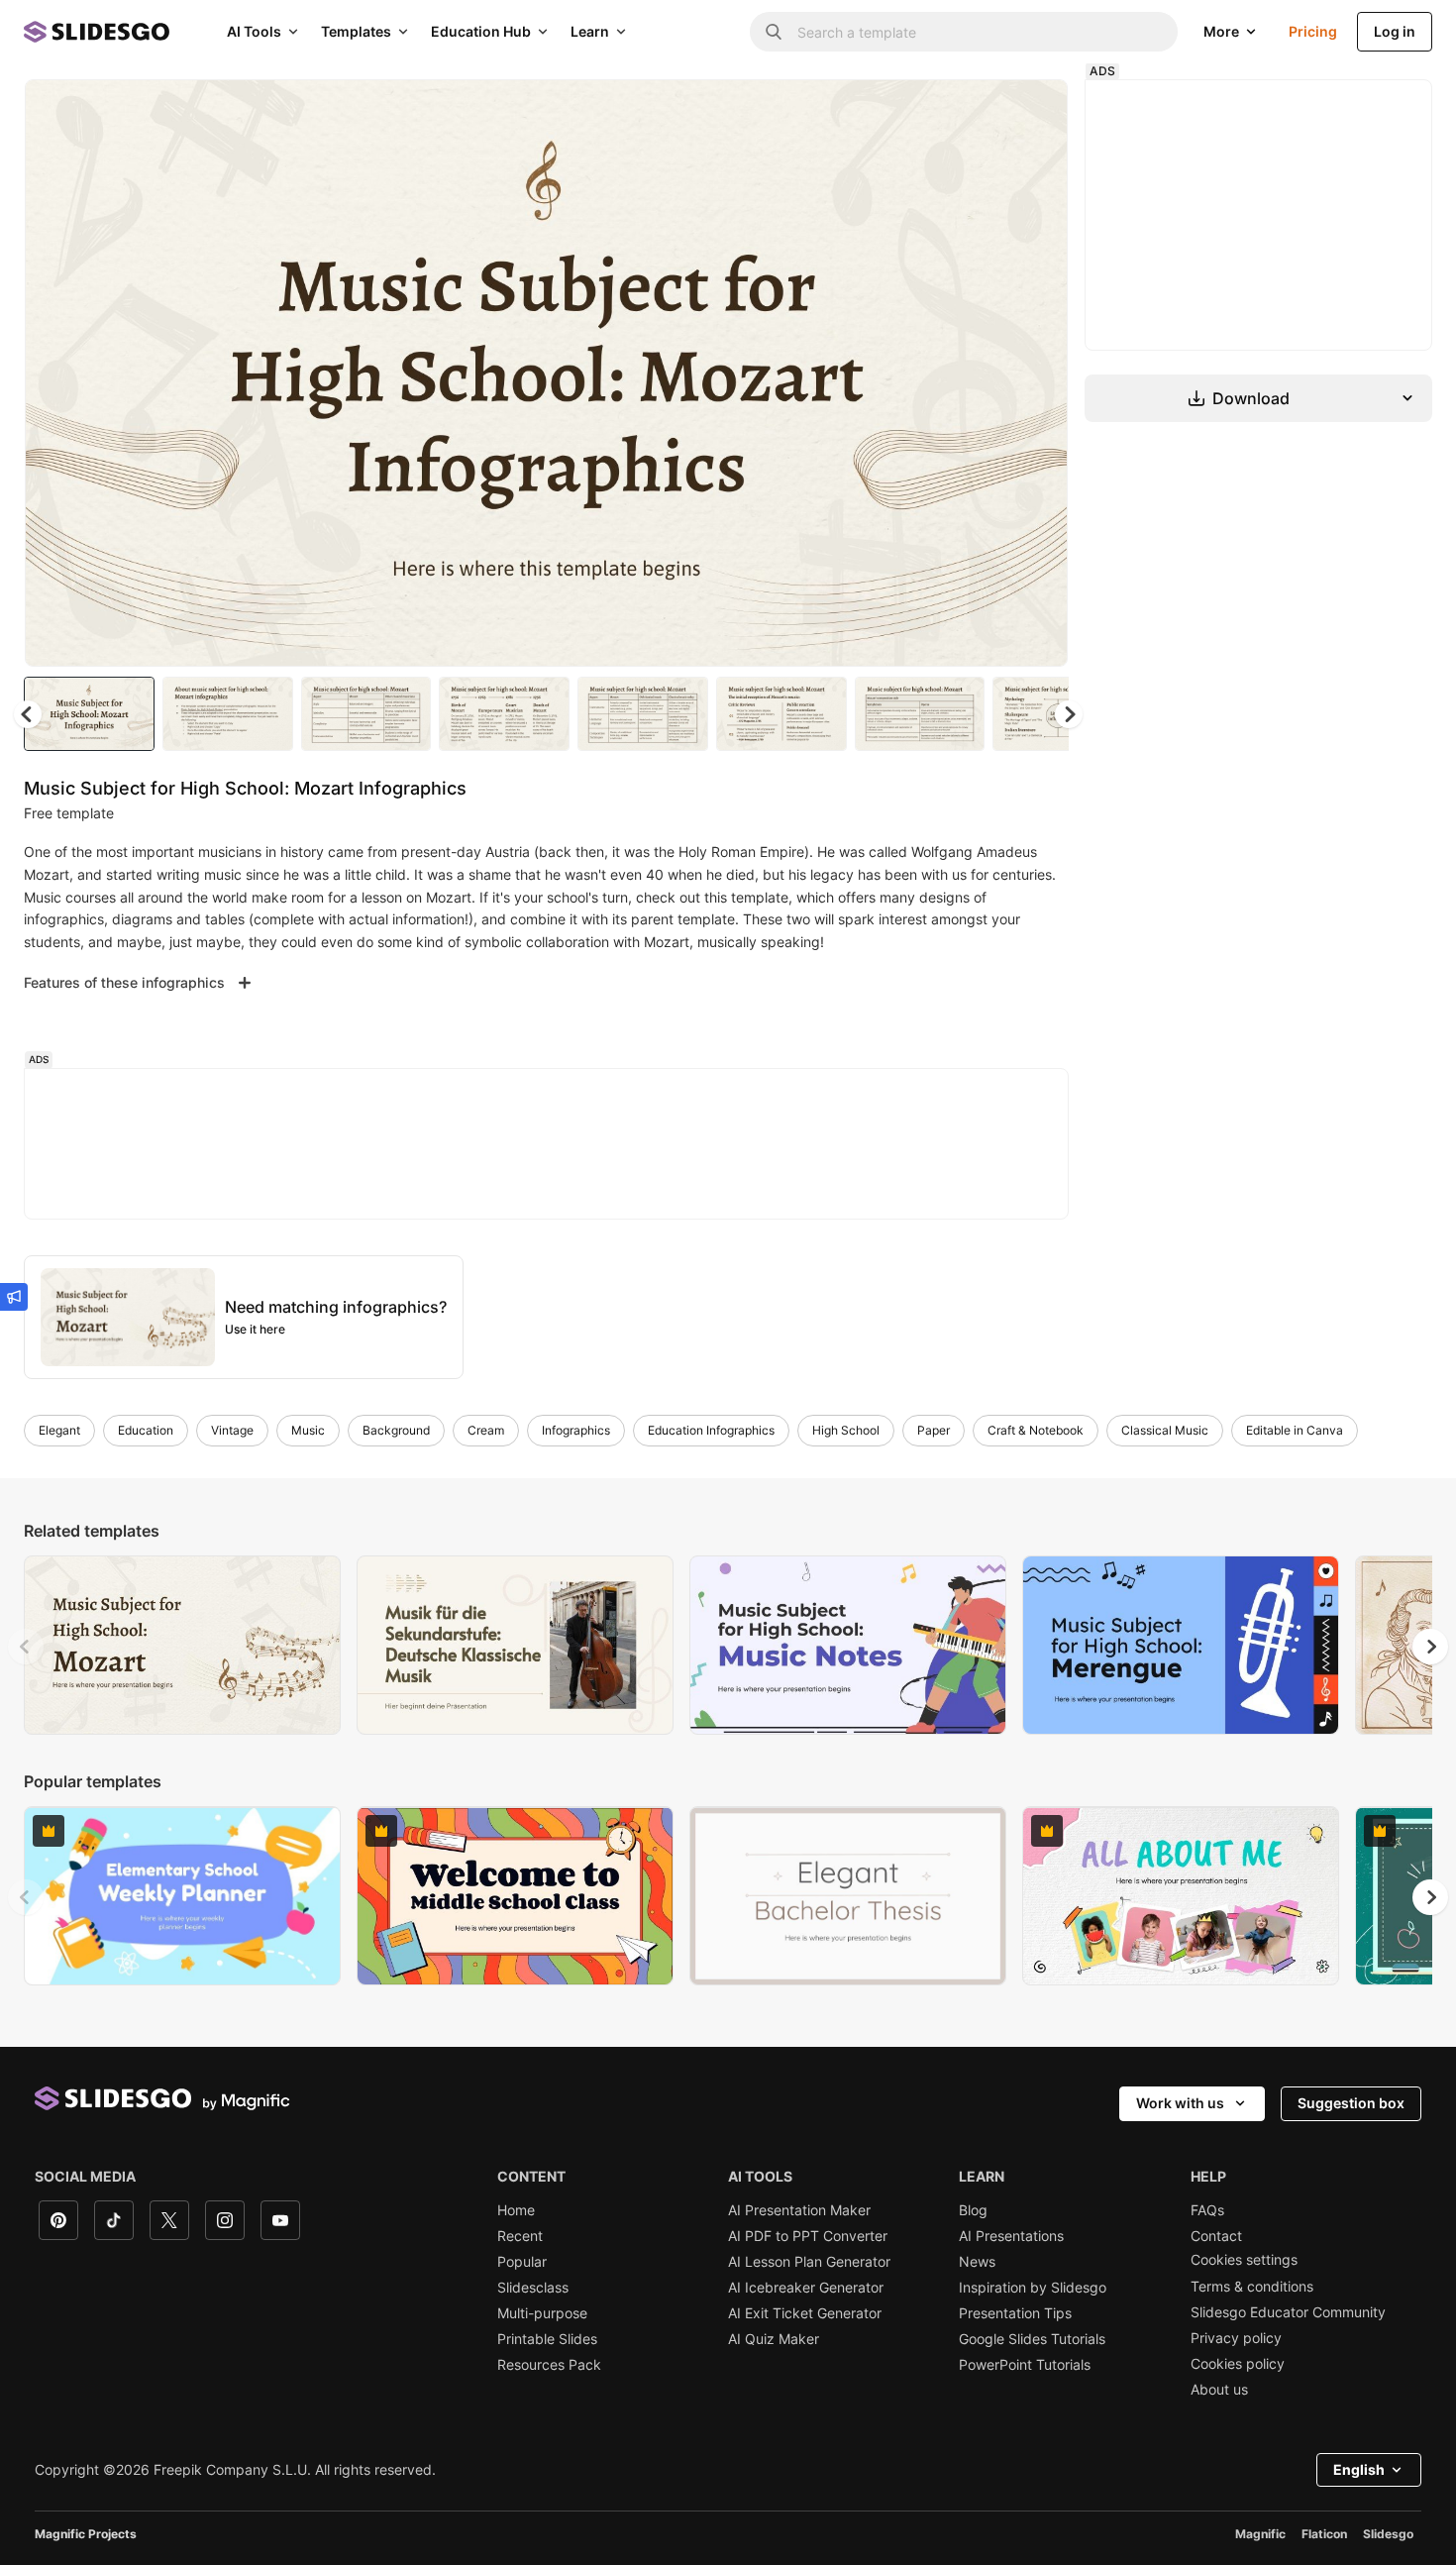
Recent (520, 2236)
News (977, 2262)
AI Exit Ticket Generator (805, 2313)
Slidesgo (1388, 2534)
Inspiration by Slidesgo (1033, 2288)
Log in (1395, 31)
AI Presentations (1011, 2236)
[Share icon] (1034, 111)
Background (396, 1430)
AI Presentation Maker (799, 2210)
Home (516, 2210)
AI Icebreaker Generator (806, 2288)
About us (1219, 2390)
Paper (934, 1430)
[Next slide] (1038, 374)
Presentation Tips (1015, 2313)
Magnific (1260, 2534)
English (1359, 2469)
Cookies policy (1238, 2364)
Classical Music (1165, 1430)
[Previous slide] (26, 1647)
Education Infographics (711, 1430)
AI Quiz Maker (774, 2339)
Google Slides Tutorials (1032, 2339)
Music (308, 1430)
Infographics (576, 1430)
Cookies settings (1244, 2260)
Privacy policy (1236, 2338)
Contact (1216, 2236)
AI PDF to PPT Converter (808, 2236)
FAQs (1207, 2210)
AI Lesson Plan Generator (809, 2262)
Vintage (232, 1430)
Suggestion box (1351, 2103)
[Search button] (774, 32)
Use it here (255, 1329)
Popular (522, 2262)
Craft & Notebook (1036, 1430)
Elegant (59, 1430)
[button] (1069, 714)
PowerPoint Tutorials (1025, 2365)
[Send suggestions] (14, 1297)
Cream (486, 1430)
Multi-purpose (542, 2313)
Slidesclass (533, 2288)
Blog (973, 2210)
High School (846, 1430)
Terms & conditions (1252, 2287)
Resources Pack (549, 2365)
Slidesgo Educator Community (1288, 2312)
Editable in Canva (1295, 1430)
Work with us (1180, 2103)
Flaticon (1324, 2534)
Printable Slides (547, 2339)
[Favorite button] (983, 111)
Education (146, 1430)
